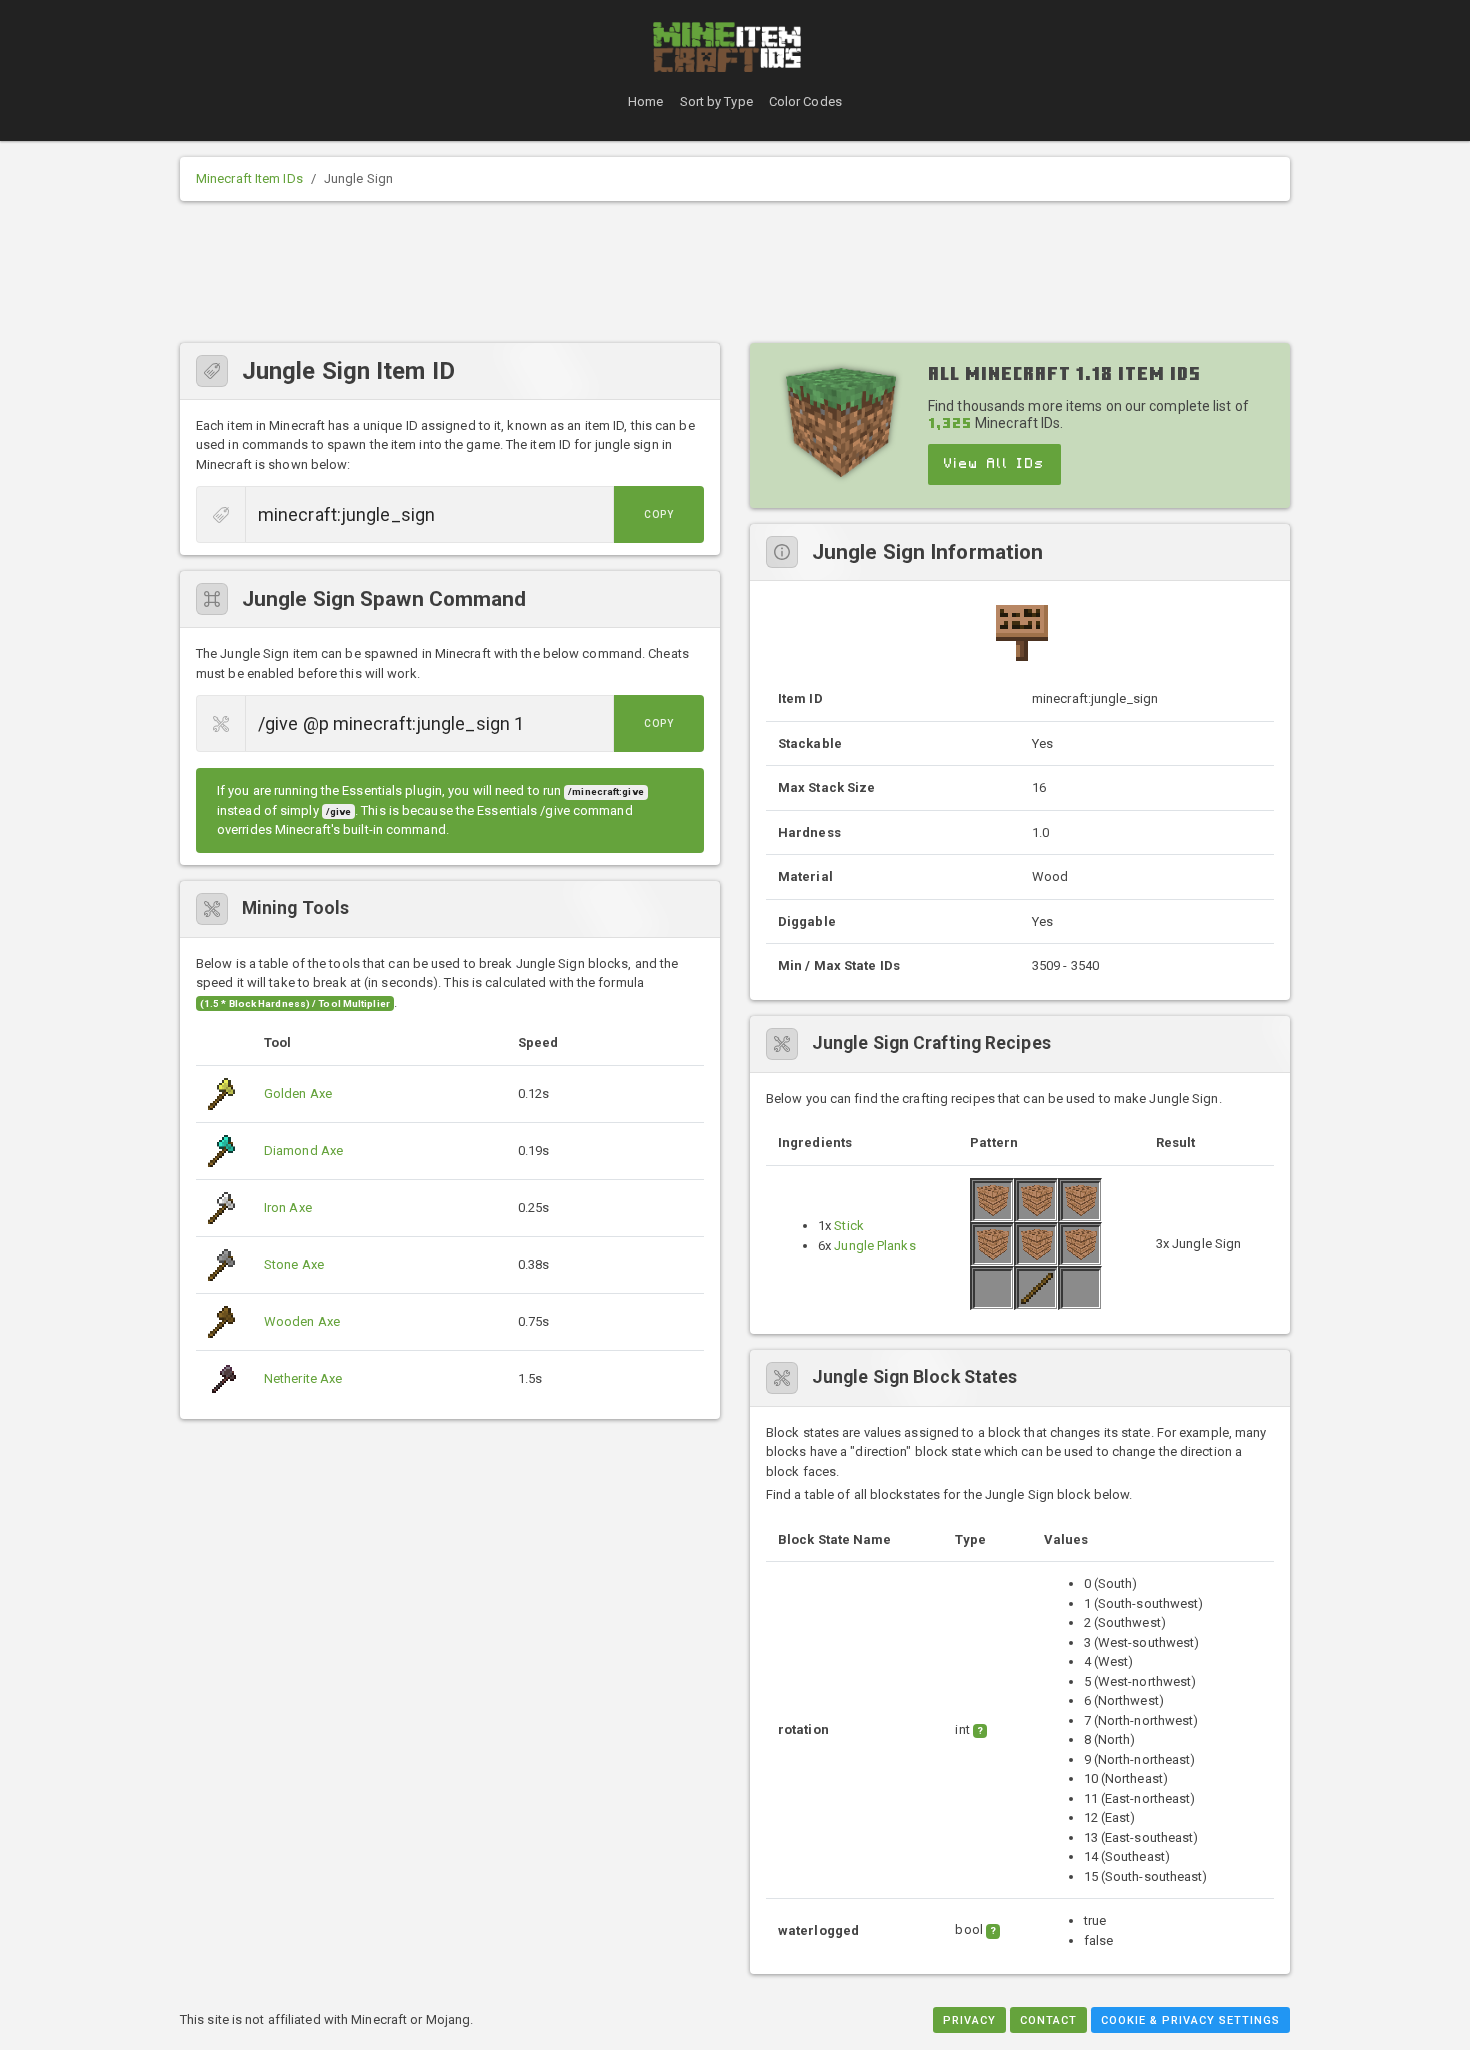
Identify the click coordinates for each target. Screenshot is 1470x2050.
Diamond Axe (303, 1150)
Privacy (969, 2020)
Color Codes (805, 101)
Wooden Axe (302, 1321)
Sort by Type (716, 101)
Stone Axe (294, 1264)
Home (645, 101)
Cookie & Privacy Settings (1190, 2020)
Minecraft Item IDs (249, 178)
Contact (1048, 2020)
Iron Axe (288, 1207)
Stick (849, 1225)
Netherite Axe (303, 1378)
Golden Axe (298, 1093)
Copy (659, 514)
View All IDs (994, 464)
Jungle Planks (874, 1245)
